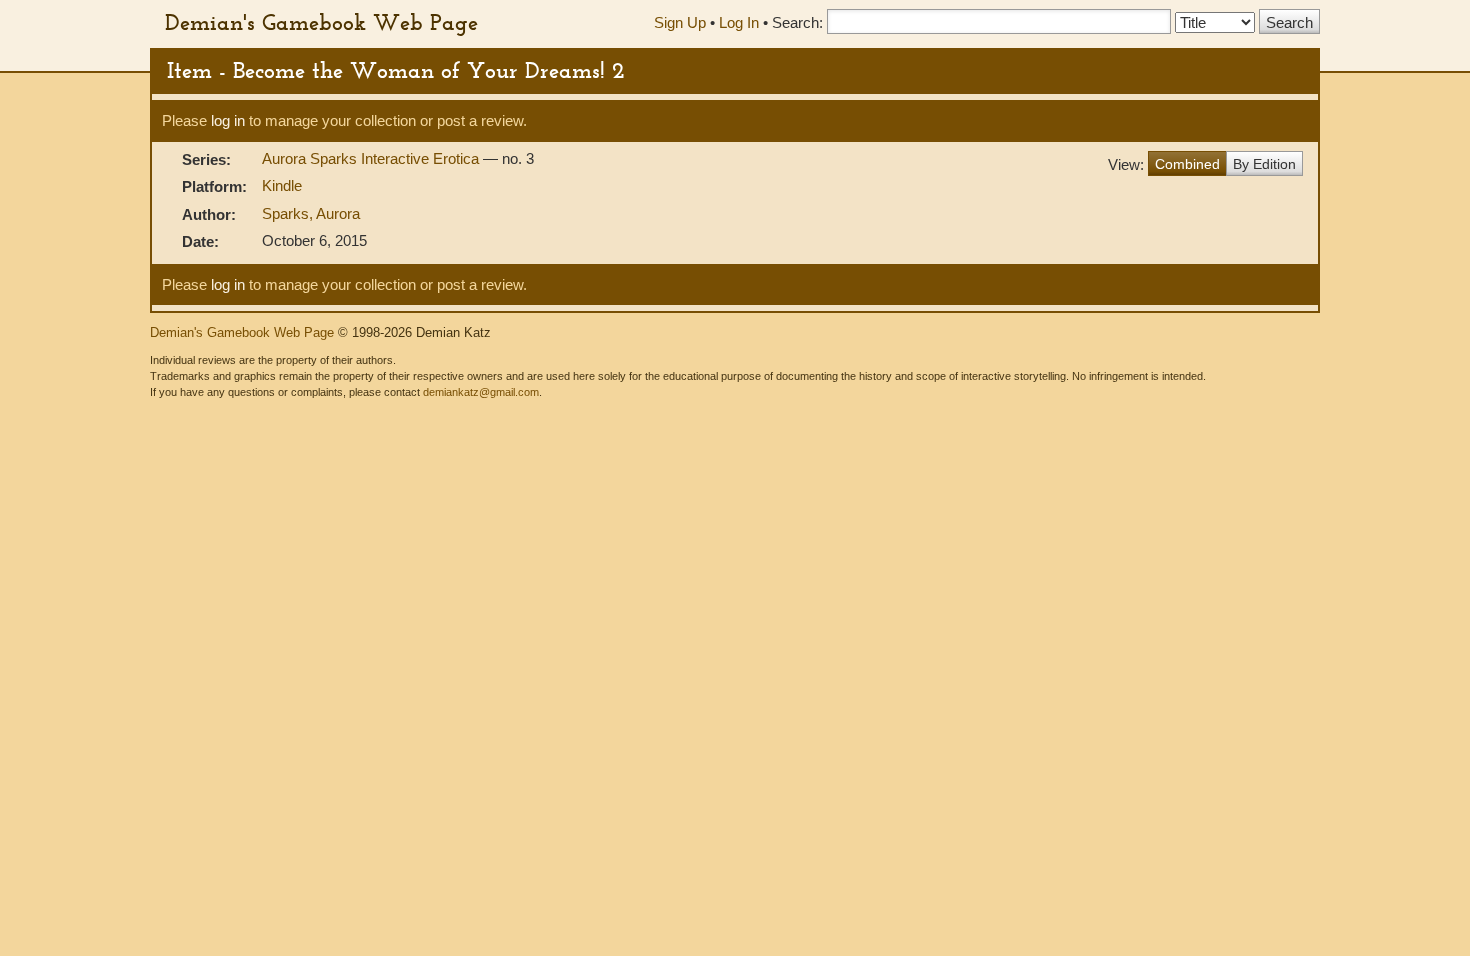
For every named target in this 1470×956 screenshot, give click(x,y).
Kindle (282, 185)
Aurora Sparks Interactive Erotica (372, 158)
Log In (739, 22)
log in (228, 120)
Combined (1187, 164)
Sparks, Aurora (311, 213)
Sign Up (680, 22)
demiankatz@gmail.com (481, 392)
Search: (797, 22)
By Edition (1264, 164)
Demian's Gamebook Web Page (321, 22)
